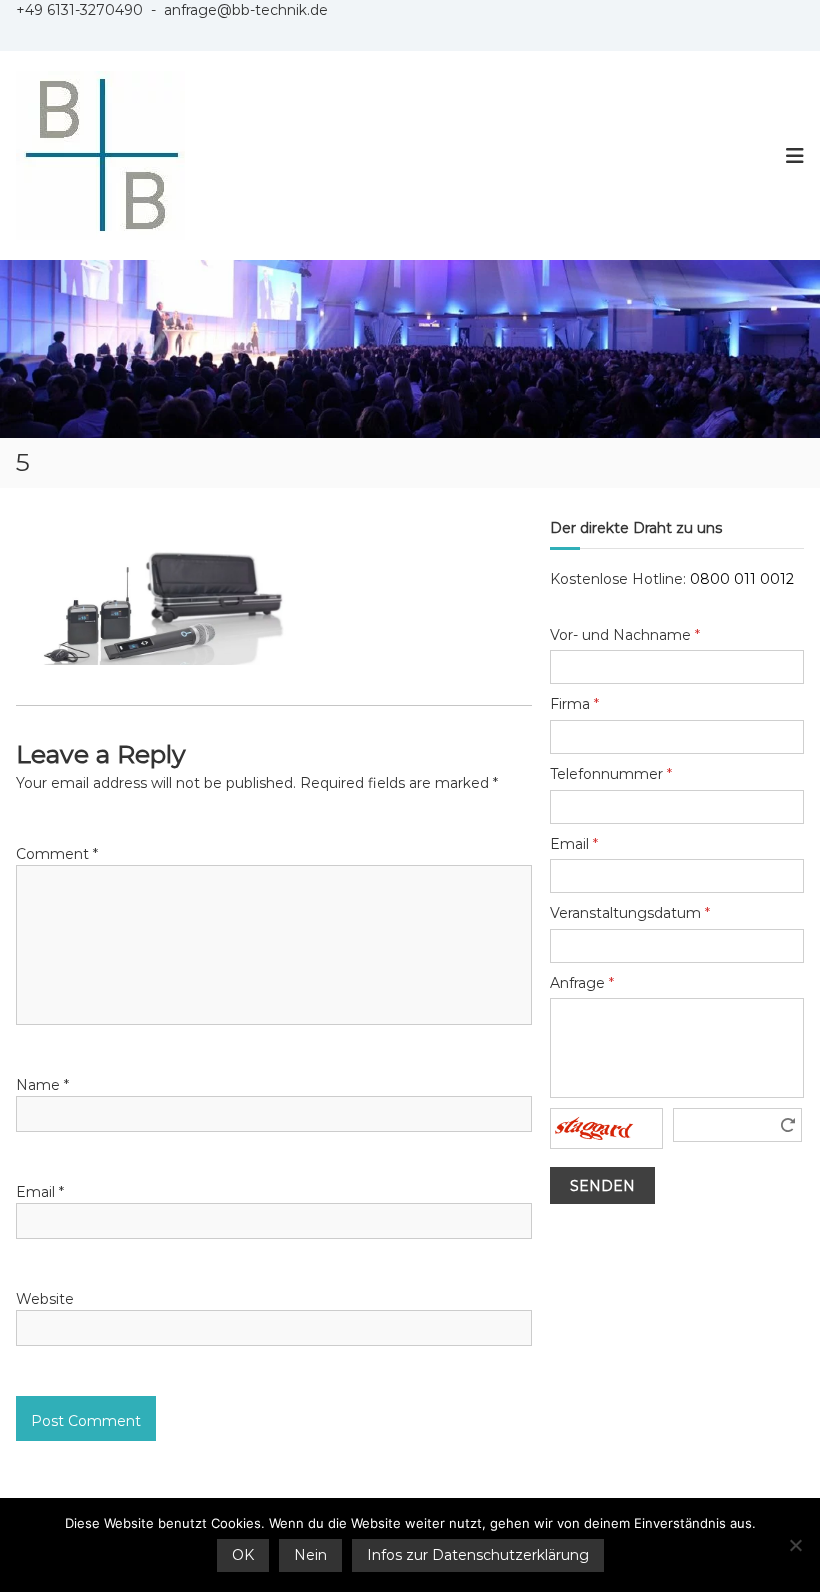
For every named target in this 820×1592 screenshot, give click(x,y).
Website (45, 1299)
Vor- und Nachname (625, 635)
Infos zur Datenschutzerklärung (478, 1555)
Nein (310, 1555)
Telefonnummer (611, 774)
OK (243, 1555)
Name (42, 1085)
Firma (574, 704)
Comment (57, 854)
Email (40, 1192)
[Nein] (795, 1545)
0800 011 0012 (742, 579)
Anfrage (582, 983)
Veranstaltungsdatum (630, 913)
